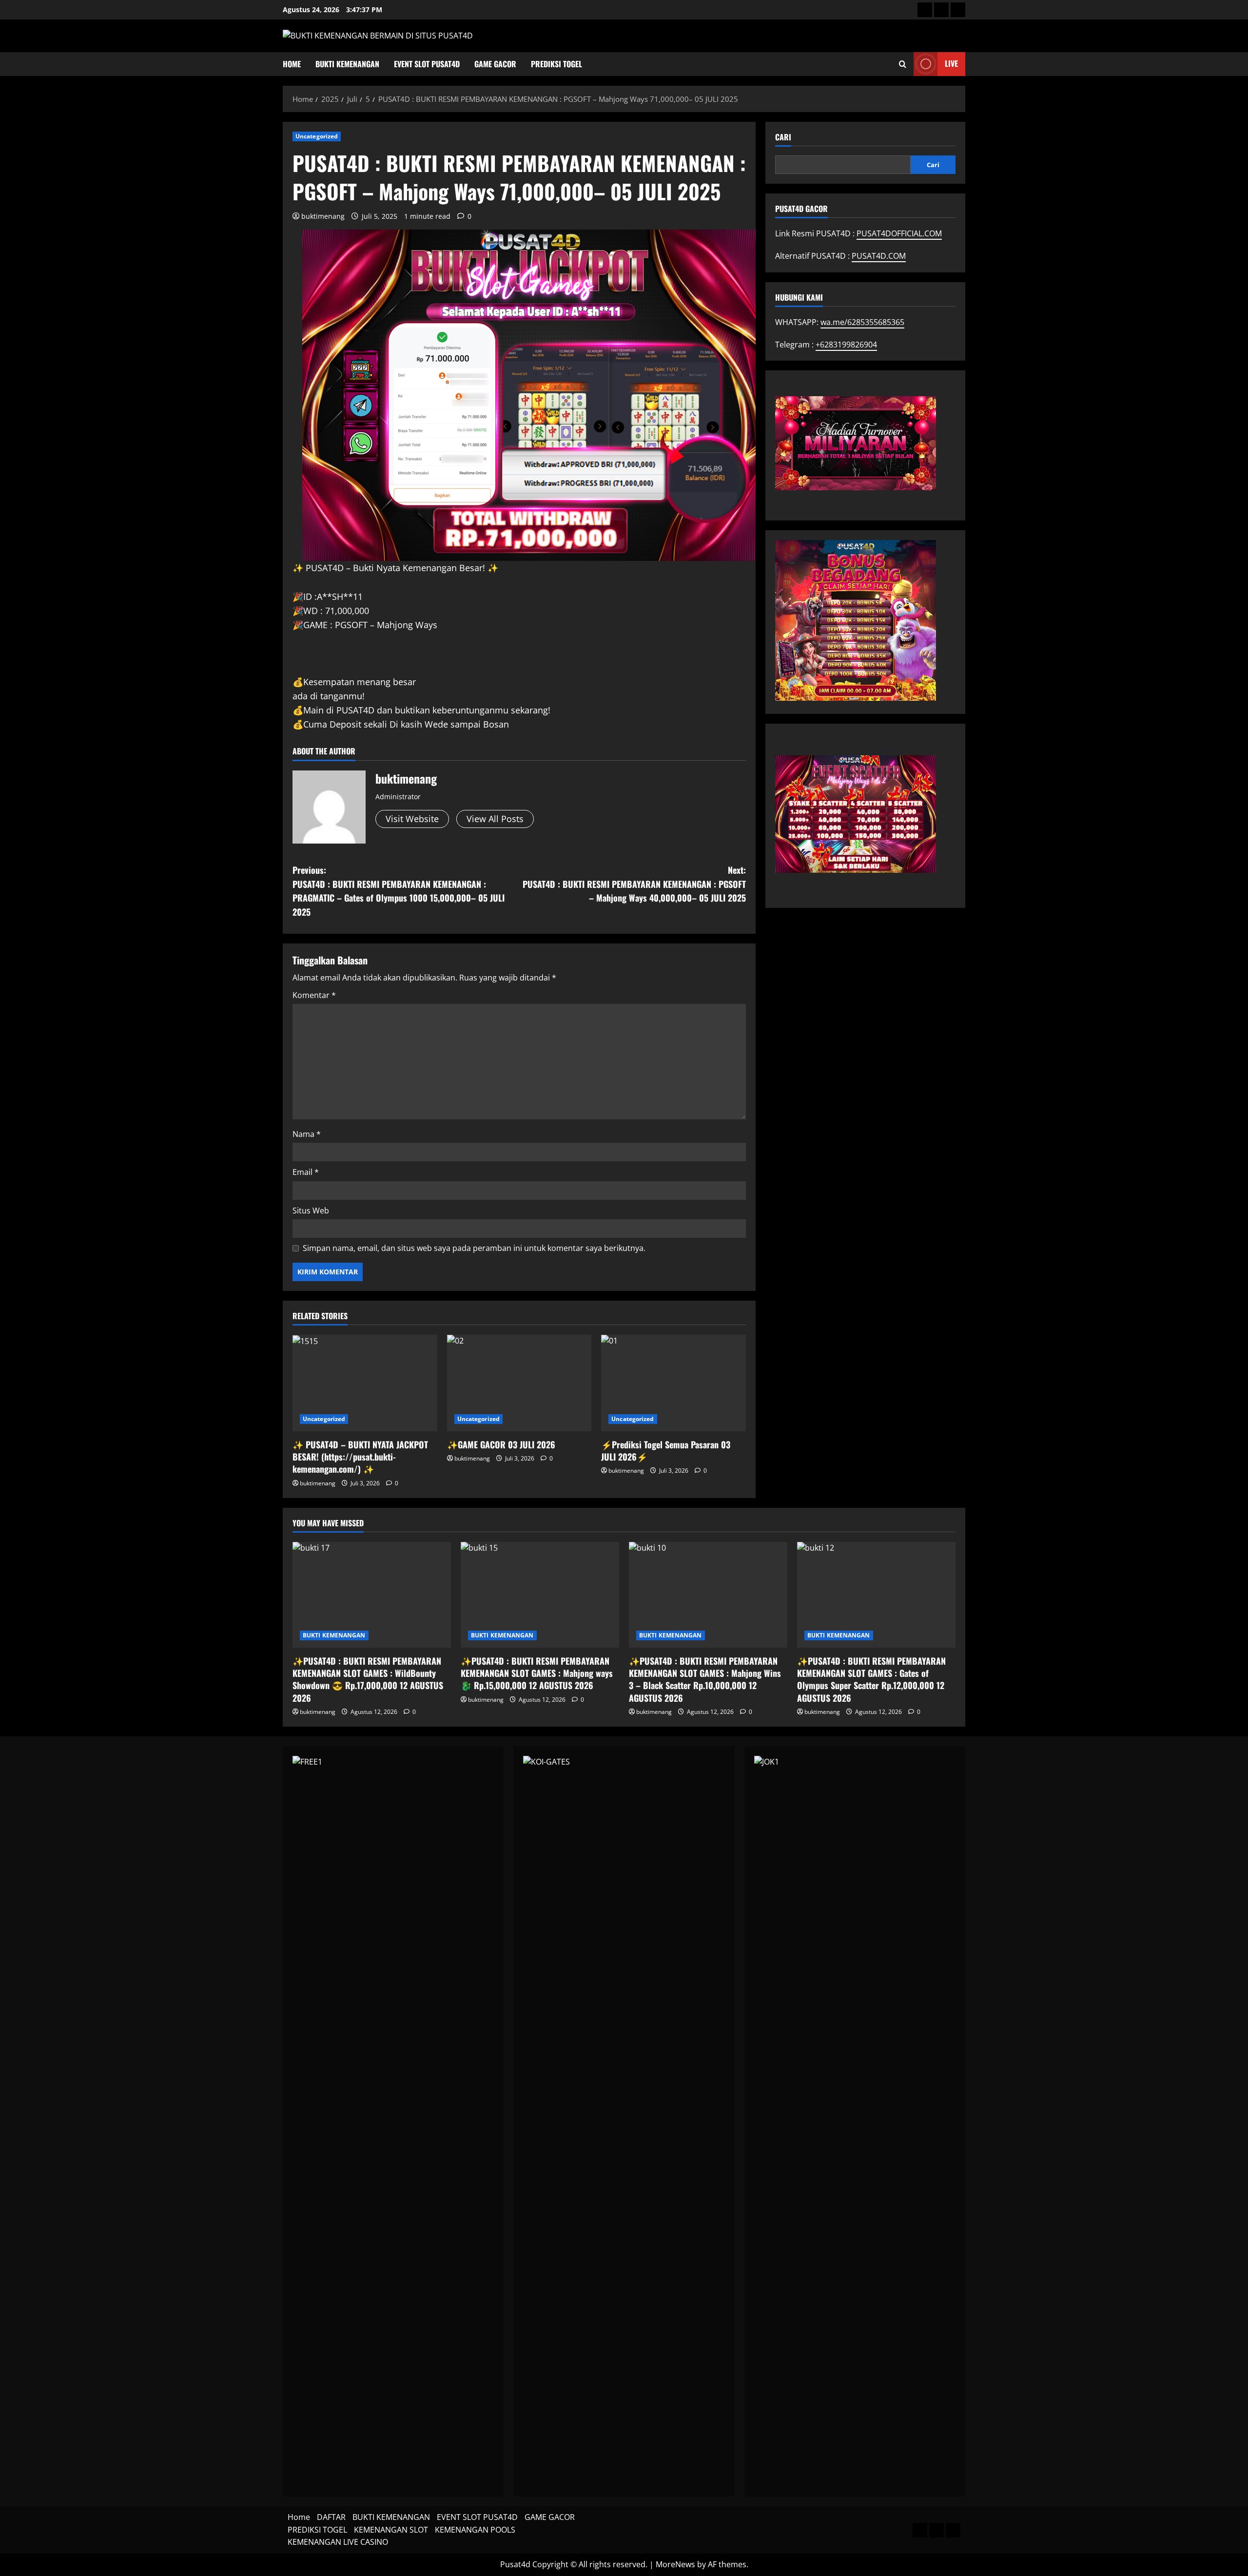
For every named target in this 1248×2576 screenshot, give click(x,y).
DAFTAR (331, 2517)
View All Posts (495, 819)
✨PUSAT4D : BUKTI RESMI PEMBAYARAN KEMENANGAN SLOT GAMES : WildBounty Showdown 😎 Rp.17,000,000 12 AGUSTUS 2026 (368, 1679)
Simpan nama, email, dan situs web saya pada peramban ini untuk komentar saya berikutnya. (474, 1248)
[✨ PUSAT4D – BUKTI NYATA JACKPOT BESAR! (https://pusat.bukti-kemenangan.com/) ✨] (365, 1383)
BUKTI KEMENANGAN (347, 64)
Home (292, 64)
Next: (634, 884)
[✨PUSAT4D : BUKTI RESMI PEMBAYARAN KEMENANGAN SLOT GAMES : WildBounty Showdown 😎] (372, 1595)
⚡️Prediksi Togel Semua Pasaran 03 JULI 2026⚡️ (666, 1451)
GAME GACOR (495, 64)
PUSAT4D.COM (879, 256)
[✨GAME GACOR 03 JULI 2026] (519, 1383)
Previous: (399, 891)
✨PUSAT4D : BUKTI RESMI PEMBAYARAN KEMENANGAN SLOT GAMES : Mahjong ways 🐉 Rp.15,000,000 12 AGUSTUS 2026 (537, 1673)
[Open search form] (903, 64)
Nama (307, 1134)
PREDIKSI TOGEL (556, 64)
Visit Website (412, 819)
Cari (783, 137)
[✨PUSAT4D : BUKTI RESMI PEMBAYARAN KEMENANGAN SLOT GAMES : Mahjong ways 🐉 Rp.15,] (540, 1595)
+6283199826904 (846, 344)
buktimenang (323, 216)
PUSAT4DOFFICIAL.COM (899, 233)
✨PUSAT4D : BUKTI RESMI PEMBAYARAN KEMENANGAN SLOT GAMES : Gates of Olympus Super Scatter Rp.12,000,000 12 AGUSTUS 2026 (871, 1679)
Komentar (314, 995)
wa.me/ (862, 322)
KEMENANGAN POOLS (475, 2530)
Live (951, 63)
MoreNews (675, 2564)
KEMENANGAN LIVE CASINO (338, 2542)
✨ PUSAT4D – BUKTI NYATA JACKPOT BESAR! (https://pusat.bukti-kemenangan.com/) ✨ (360, 1457)
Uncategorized (317, 136)
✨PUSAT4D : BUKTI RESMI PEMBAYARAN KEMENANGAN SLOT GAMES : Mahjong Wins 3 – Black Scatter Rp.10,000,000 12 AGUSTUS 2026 (705, 1679)
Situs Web (311, 1211)
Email (306, 1172)
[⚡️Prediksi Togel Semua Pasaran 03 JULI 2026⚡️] (673, 1383)
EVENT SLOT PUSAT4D (427, 64)
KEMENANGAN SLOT (391, 2530)
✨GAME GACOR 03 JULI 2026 (501, 1444)
